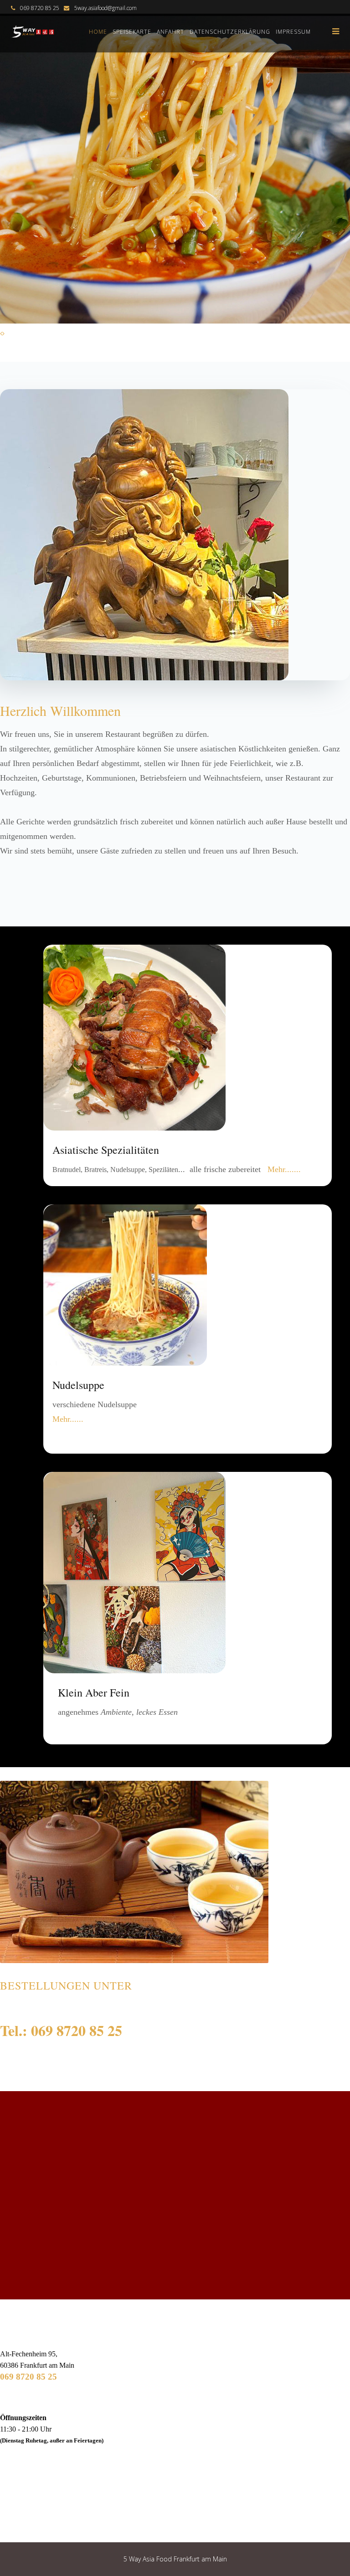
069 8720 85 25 (28, 2377)
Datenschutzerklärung (230, 32)
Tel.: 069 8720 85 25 (61, 2030)
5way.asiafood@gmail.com (106, 8)
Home (98, 32)
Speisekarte (132, 32)
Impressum (293, 32)
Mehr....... (284, 1169)
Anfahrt (170, 32)
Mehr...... (68, 1419)
